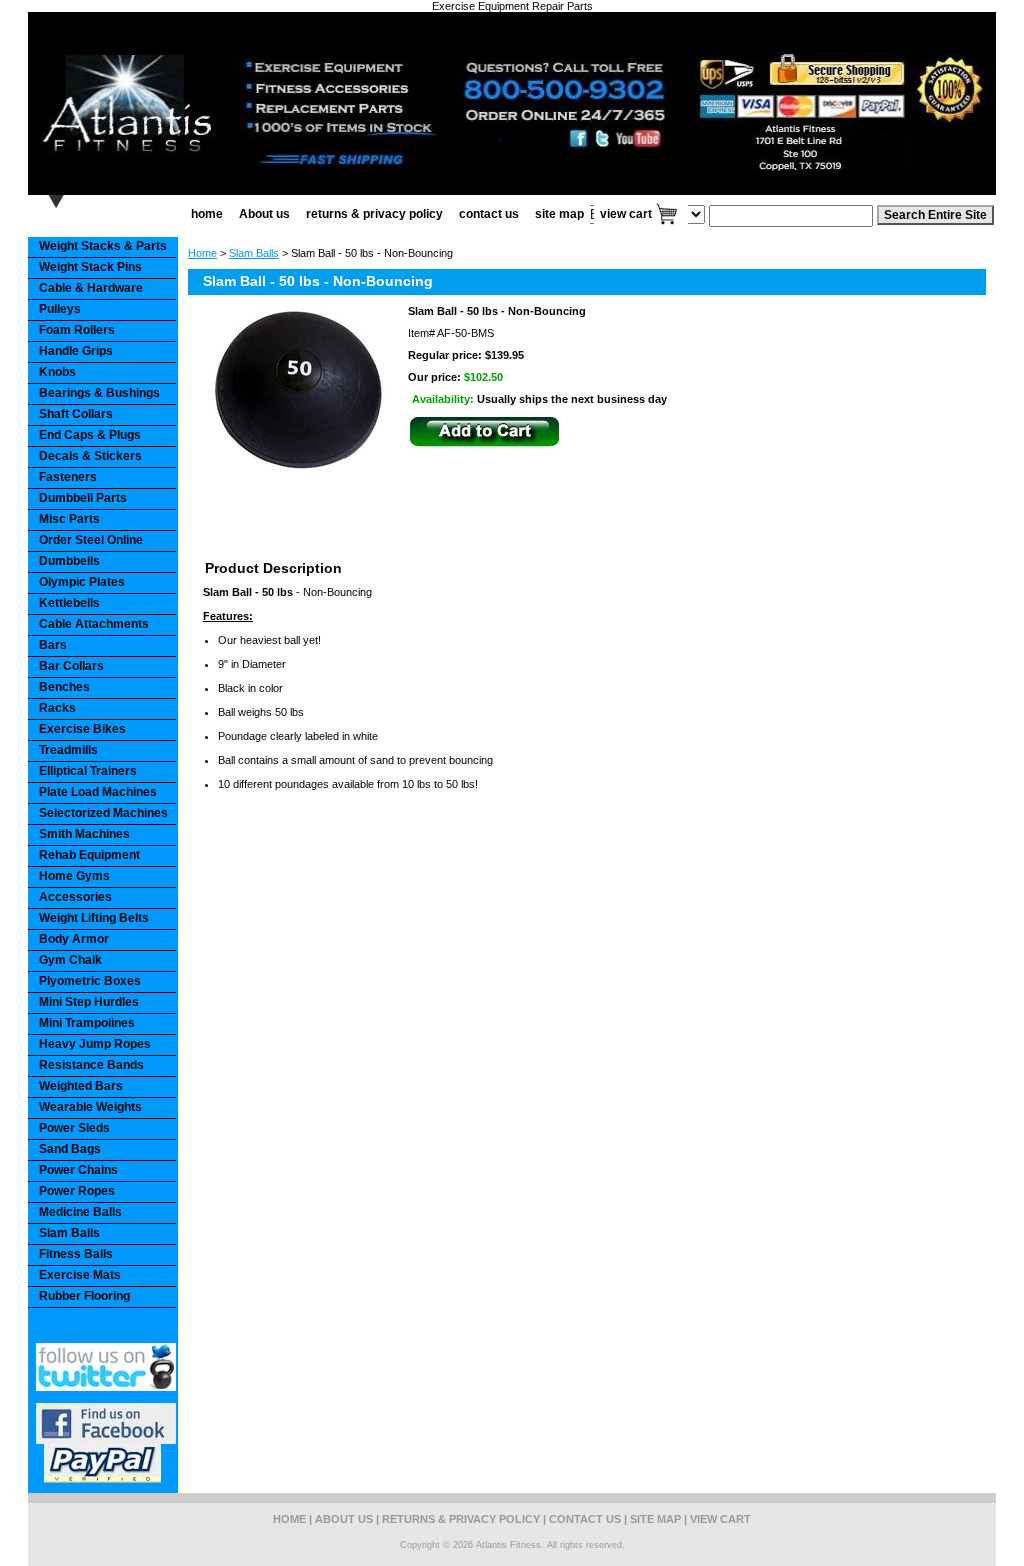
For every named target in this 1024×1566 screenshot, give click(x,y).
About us (264, 214)
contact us (489, 214)
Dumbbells (69, 561)
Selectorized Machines (103, 813)
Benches (64, 687)
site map (559, 214)
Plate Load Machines (98, 792)
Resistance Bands (91, 1065)
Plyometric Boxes (90, 981)
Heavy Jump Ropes (95, 1044)
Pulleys (60, 309)
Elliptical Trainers (88, 771)
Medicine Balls (80, 1212)
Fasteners (68, 477)
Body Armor (74, 939)
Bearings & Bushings (99, 393)
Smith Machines (84, 834)
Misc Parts (69, 519)
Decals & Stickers (90, 456)
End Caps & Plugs (90, 435)
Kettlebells (69, 603)
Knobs (57, 372)
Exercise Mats (80, 1275)
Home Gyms (74, 876)
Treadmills (68, 750)
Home (202, 253)
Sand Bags (70, 1149)
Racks (57, 708)
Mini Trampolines (87, 1023)
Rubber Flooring (84, 1296)
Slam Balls (254, 253)
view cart (626, 214)
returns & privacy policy (374, 214)
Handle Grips (76, 351)
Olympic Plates (82, 582)
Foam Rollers (77, 330)
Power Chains (78, 1170)
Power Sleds (74, 1128)
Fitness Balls (76, 1254)
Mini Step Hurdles (89, 1002)
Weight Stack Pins (90, 267)
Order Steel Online (91, 540)
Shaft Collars (76, 414)
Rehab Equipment (89, 855)
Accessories (75, 897)
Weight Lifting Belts (94, 918)
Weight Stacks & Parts (103, 246)
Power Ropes (77, 1191)
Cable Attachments (94, 624)
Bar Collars (71, 666)
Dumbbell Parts (83, 498)
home (207, 214)
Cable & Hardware (91, 288)
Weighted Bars (81, 1086)
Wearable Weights (90, 1107)
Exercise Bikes (82, 729)
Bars (53, 645)
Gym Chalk (70, 960)
